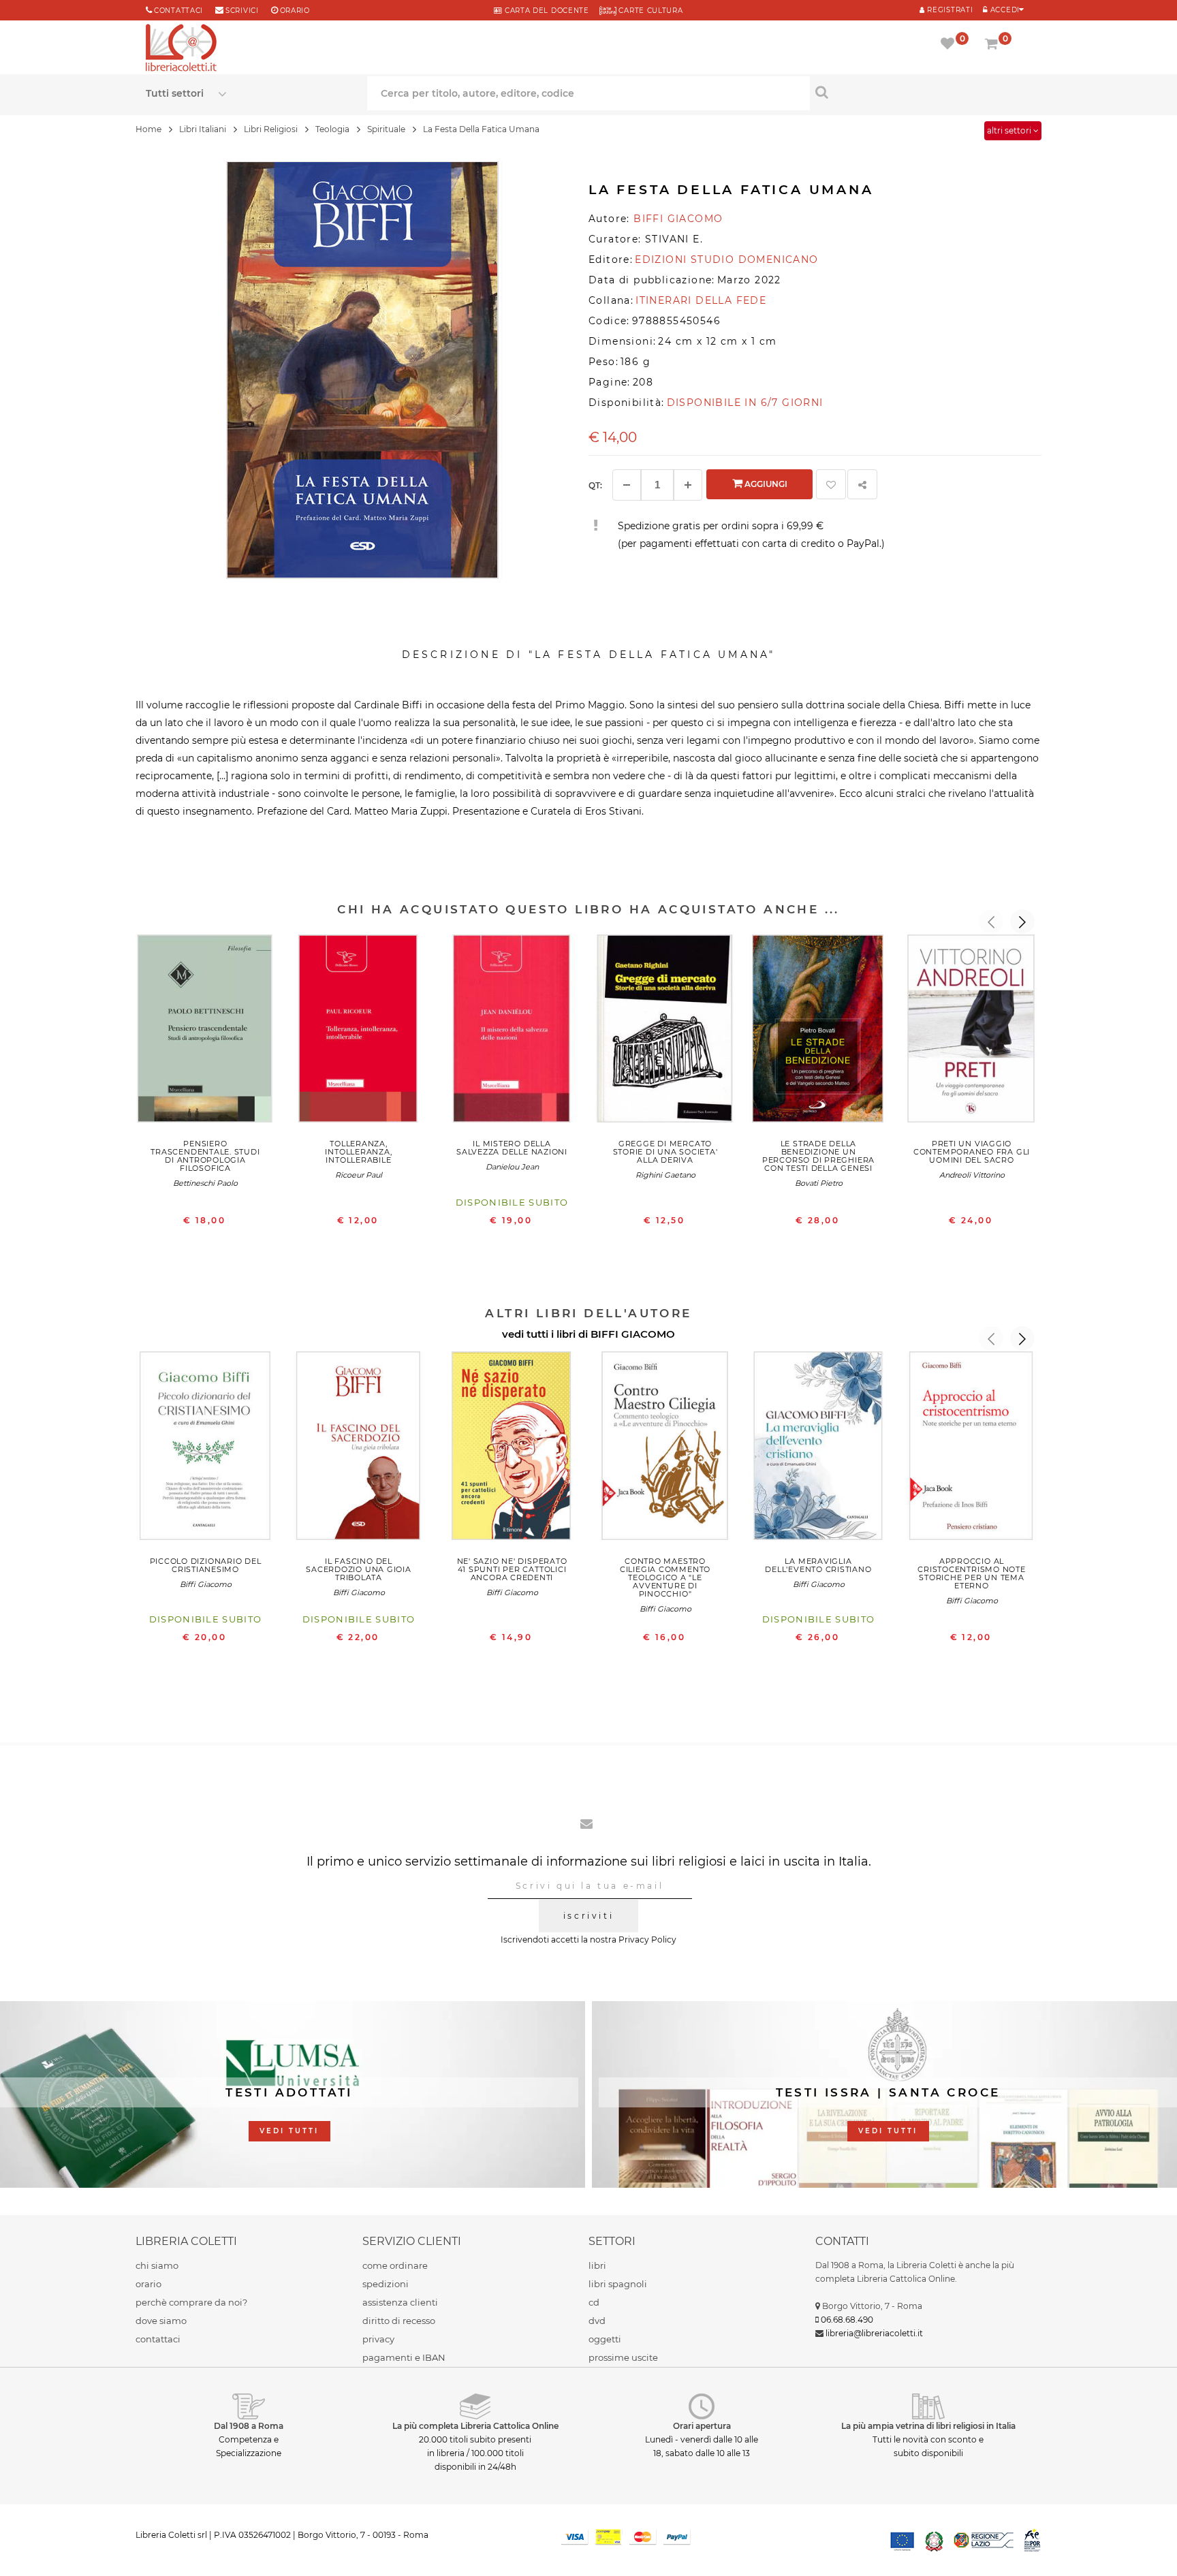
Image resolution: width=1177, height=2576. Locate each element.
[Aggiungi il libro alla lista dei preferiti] (831, 484)
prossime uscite (623, 2357)
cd (594, 2302)
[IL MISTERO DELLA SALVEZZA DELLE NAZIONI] (512, 1032)
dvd (597, 2321)
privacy (378, 2339)
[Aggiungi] (688, 485)
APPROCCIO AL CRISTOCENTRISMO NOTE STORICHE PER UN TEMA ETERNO (971, 1573)
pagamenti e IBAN (404, 2357)
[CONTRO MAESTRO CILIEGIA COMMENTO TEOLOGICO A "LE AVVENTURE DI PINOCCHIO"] (665, 1449)
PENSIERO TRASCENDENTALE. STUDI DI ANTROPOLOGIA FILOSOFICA (205, 1156)
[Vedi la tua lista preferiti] (950, 45)
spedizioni (386, 2284)
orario (295, 11)
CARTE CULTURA (650, 11)
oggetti (605, 2339)
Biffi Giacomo (206, 1584)
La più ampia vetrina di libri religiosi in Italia (928, 2426)
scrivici (242, 11)
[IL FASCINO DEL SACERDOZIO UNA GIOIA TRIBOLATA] (359, 1449)
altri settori (1010, 130)
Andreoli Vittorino (972, 1175)
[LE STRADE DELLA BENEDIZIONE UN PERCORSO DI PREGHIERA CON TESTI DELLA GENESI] (818, 1032)
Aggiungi (765, 484)
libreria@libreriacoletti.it (874, 2333)
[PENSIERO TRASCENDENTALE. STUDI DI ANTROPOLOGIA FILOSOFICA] (205, 1032)
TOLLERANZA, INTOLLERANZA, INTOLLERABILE (358, 1152)
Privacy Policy (647, 1939)
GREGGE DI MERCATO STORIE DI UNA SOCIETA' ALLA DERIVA (665, 1152)
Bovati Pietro (819, 1183)
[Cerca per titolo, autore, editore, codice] (921, 92)
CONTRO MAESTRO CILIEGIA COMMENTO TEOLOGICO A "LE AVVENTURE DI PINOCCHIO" (665, 1577)
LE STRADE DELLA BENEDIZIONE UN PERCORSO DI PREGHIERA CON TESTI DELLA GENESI (818, 1156)
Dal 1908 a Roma (249, 2426)
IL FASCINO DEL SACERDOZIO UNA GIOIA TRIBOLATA (358, 1569)
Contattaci (178, 11)
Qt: (595, 485)
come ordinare (395, 2265)
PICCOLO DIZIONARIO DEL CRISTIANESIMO (206, 1565)
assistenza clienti (400, 2302)
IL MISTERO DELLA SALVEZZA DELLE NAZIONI (512, 1148)
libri (597, 2265)
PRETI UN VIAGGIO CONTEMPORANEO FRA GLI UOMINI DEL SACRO (972, 1152)
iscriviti (588, 1916)
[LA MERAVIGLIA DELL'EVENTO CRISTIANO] (818, 1449)
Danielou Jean (512, 1167)
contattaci (158, 2339)
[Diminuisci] (627, 485)
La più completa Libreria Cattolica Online (475, 2426)
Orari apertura (702, 2426)
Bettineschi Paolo (205, 1183)
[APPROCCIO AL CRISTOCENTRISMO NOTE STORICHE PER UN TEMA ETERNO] (972, 1449)
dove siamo (161, 2321)
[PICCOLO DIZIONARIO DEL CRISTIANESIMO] (205, 1449)
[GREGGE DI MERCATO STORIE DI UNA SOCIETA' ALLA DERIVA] (665, 1032)
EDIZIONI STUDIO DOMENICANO (726, 260)
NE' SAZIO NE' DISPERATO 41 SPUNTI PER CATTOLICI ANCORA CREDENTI (512, 1569)
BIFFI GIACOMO (633, 1334)
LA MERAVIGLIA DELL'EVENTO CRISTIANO (818, 1565)
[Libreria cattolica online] (181, 49)
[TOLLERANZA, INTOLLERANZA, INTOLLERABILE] (359, 1032)
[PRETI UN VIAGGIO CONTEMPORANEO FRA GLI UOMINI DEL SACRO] (972, 1032)
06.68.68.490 (847, 2320)
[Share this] (862, 484)
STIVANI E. (674, 239)
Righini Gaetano (665, 1175)
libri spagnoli (618, 2284)
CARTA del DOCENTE (545, 11)
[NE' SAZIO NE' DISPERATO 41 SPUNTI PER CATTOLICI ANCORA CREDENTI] (512, 1449)
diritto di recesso (399, 2321)
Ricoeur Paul (359, 1175)
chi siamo (157, 2265)
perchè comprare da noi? (191, 2302)
